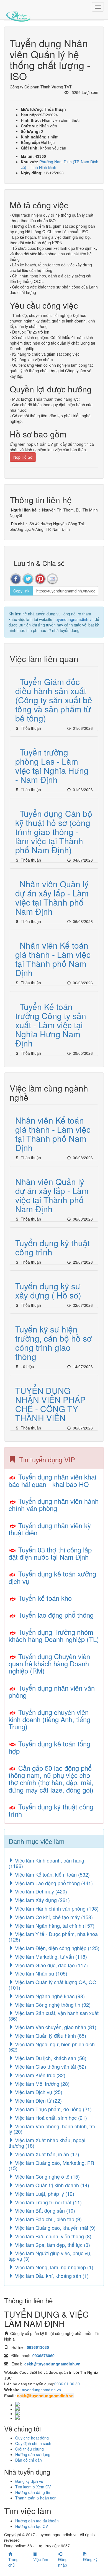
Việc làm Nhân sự (40, 1973)
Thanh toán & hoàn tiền (36, 2498)
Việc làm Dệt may (40, 1891)
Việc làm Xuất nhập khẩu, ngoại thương (47, 2143)
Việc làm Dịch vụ (38, 2092)
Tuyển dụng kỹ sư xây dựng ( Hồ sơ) (48, 1290)
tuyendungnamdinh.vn (74, 619)
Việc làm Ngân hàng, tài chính (54, 1926)
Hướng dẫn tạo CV (32, 2526)
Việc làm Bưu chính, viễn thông (52, 2236)
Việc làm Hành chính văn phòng (56, 1908)
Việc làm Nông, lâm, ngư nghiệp (53, 2267)
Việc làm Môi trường (42, 2084)
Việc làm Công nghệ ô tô (47, 2176)
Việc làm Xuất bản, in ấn (46, 2154)
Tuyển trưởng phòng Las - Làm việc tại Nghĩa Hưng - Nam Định (52, 766)
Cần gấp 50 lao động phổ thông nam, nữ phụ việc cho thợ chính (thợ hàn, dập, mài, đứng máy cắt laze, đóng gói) (51, 1779)
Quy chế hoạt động (32, 2438)
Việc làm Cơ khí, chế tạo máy (53, 1917)
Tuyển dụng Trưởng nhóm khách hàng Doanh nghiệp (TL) (54, 1635)
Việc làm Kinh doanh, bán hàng (46, 1863)
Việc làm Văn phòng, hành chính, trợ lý (52, 2129)
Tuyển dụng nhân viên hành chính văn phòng (54, 1505)
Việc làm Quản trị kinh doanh (51, 2185)
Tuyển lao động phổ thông (56, 1615)
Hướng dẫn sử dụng (33, 2454)
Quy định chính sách (33, 2443)
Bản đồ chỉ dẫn (29, 2460)
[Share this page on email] (52, 579)
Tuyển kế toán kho (45, 1598)
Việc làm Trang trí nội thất (48, 2202)
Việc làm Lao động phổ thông (53, 1883)
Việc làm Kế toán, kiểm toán (52, 1874)
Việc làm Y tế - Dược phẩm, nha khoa (53, 1937)
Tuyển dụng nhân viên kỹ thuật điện (50, 1529)
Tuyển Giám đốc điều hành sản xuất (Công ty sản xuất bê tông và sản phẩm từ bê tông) (54, 700)
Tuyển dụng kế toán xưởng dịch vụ (52, 1577)
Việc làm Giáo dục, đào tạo (51, 1965)
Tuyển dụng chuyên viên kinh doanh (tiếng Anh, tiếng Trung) (49, 1719)
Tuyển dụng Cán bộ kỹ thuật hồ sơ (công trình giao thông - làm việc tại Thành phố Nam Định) (54, 832)
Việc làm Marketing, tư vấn (50, 1956)
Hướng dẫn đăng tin (33, 2492)
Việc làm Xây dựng (42, 1900)
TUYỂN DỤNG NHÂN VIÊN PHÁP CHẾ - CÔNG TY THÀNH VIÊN (50, 1404)
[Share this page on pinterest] (40, 579)
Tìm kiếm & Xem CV (33, 2487)
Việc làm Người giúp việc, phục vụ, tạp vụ (50, 2256)
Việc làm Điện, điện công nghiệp (56, 1948)
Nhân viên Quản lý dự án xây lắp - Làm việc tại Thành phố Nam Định (52, 898)
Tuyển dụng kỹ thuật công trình (52, 1247)
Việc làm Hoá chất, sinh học (50, 2118)
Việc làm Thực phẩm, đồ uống (53, 2109)
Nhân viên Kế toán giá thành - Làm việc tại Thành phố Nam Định (53, 959)
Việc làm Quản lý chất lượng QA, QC (52, 1985)
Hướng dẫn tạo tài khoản (37, 2521)
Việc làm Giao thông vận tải (50, 2066)
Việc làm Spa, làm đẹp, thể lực (52, 2245)
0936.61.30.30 (67, 2384)
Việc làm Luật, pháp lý (44, 2194)
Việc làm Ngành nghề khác (49, 1996)
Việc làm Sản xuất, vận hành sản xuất (54, 2016)
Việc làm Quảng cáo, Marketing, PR (51, 2165)
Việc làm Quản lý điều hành (50, 2035)
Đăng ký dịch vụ (29, 2481)
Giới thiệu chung (29, 2449)
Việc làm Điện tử (38, 2100)
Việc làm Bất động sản (44, 2210)
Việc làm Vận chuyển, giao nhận (55, 2027)
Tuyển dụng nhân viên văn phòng (52, 1691)
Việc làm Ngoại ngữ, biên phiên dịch (52, 2047)
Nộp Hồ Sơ (23, 457)
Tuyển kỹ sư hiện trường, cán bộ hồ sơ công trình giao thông (53, 1343)
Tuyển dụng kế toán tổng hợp (49, 1747)
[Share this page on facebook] (16, 579)
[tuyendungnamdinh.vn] (18, 12)
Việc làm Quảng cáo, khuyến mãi (55, 2228)
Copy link (21, 591)
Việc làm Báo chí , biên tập (48, 2219)
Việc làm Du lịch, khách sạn (50, 2058)
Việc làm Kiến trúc (39, 2075)
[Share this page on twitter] (28, 579)
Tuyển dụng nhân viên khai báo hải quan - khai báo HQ (52, 1480)
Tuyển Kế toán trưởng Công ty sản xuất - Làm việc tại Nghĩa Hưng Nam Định (51, 1025)
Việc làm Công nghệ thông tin (52, 2005)
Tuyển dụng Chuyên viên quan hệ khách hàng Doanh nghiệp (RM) (49, 1664)
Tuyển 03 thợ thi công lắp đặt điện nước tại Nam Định (50, 1553)
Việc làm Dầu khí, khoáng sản (51, 2276)
